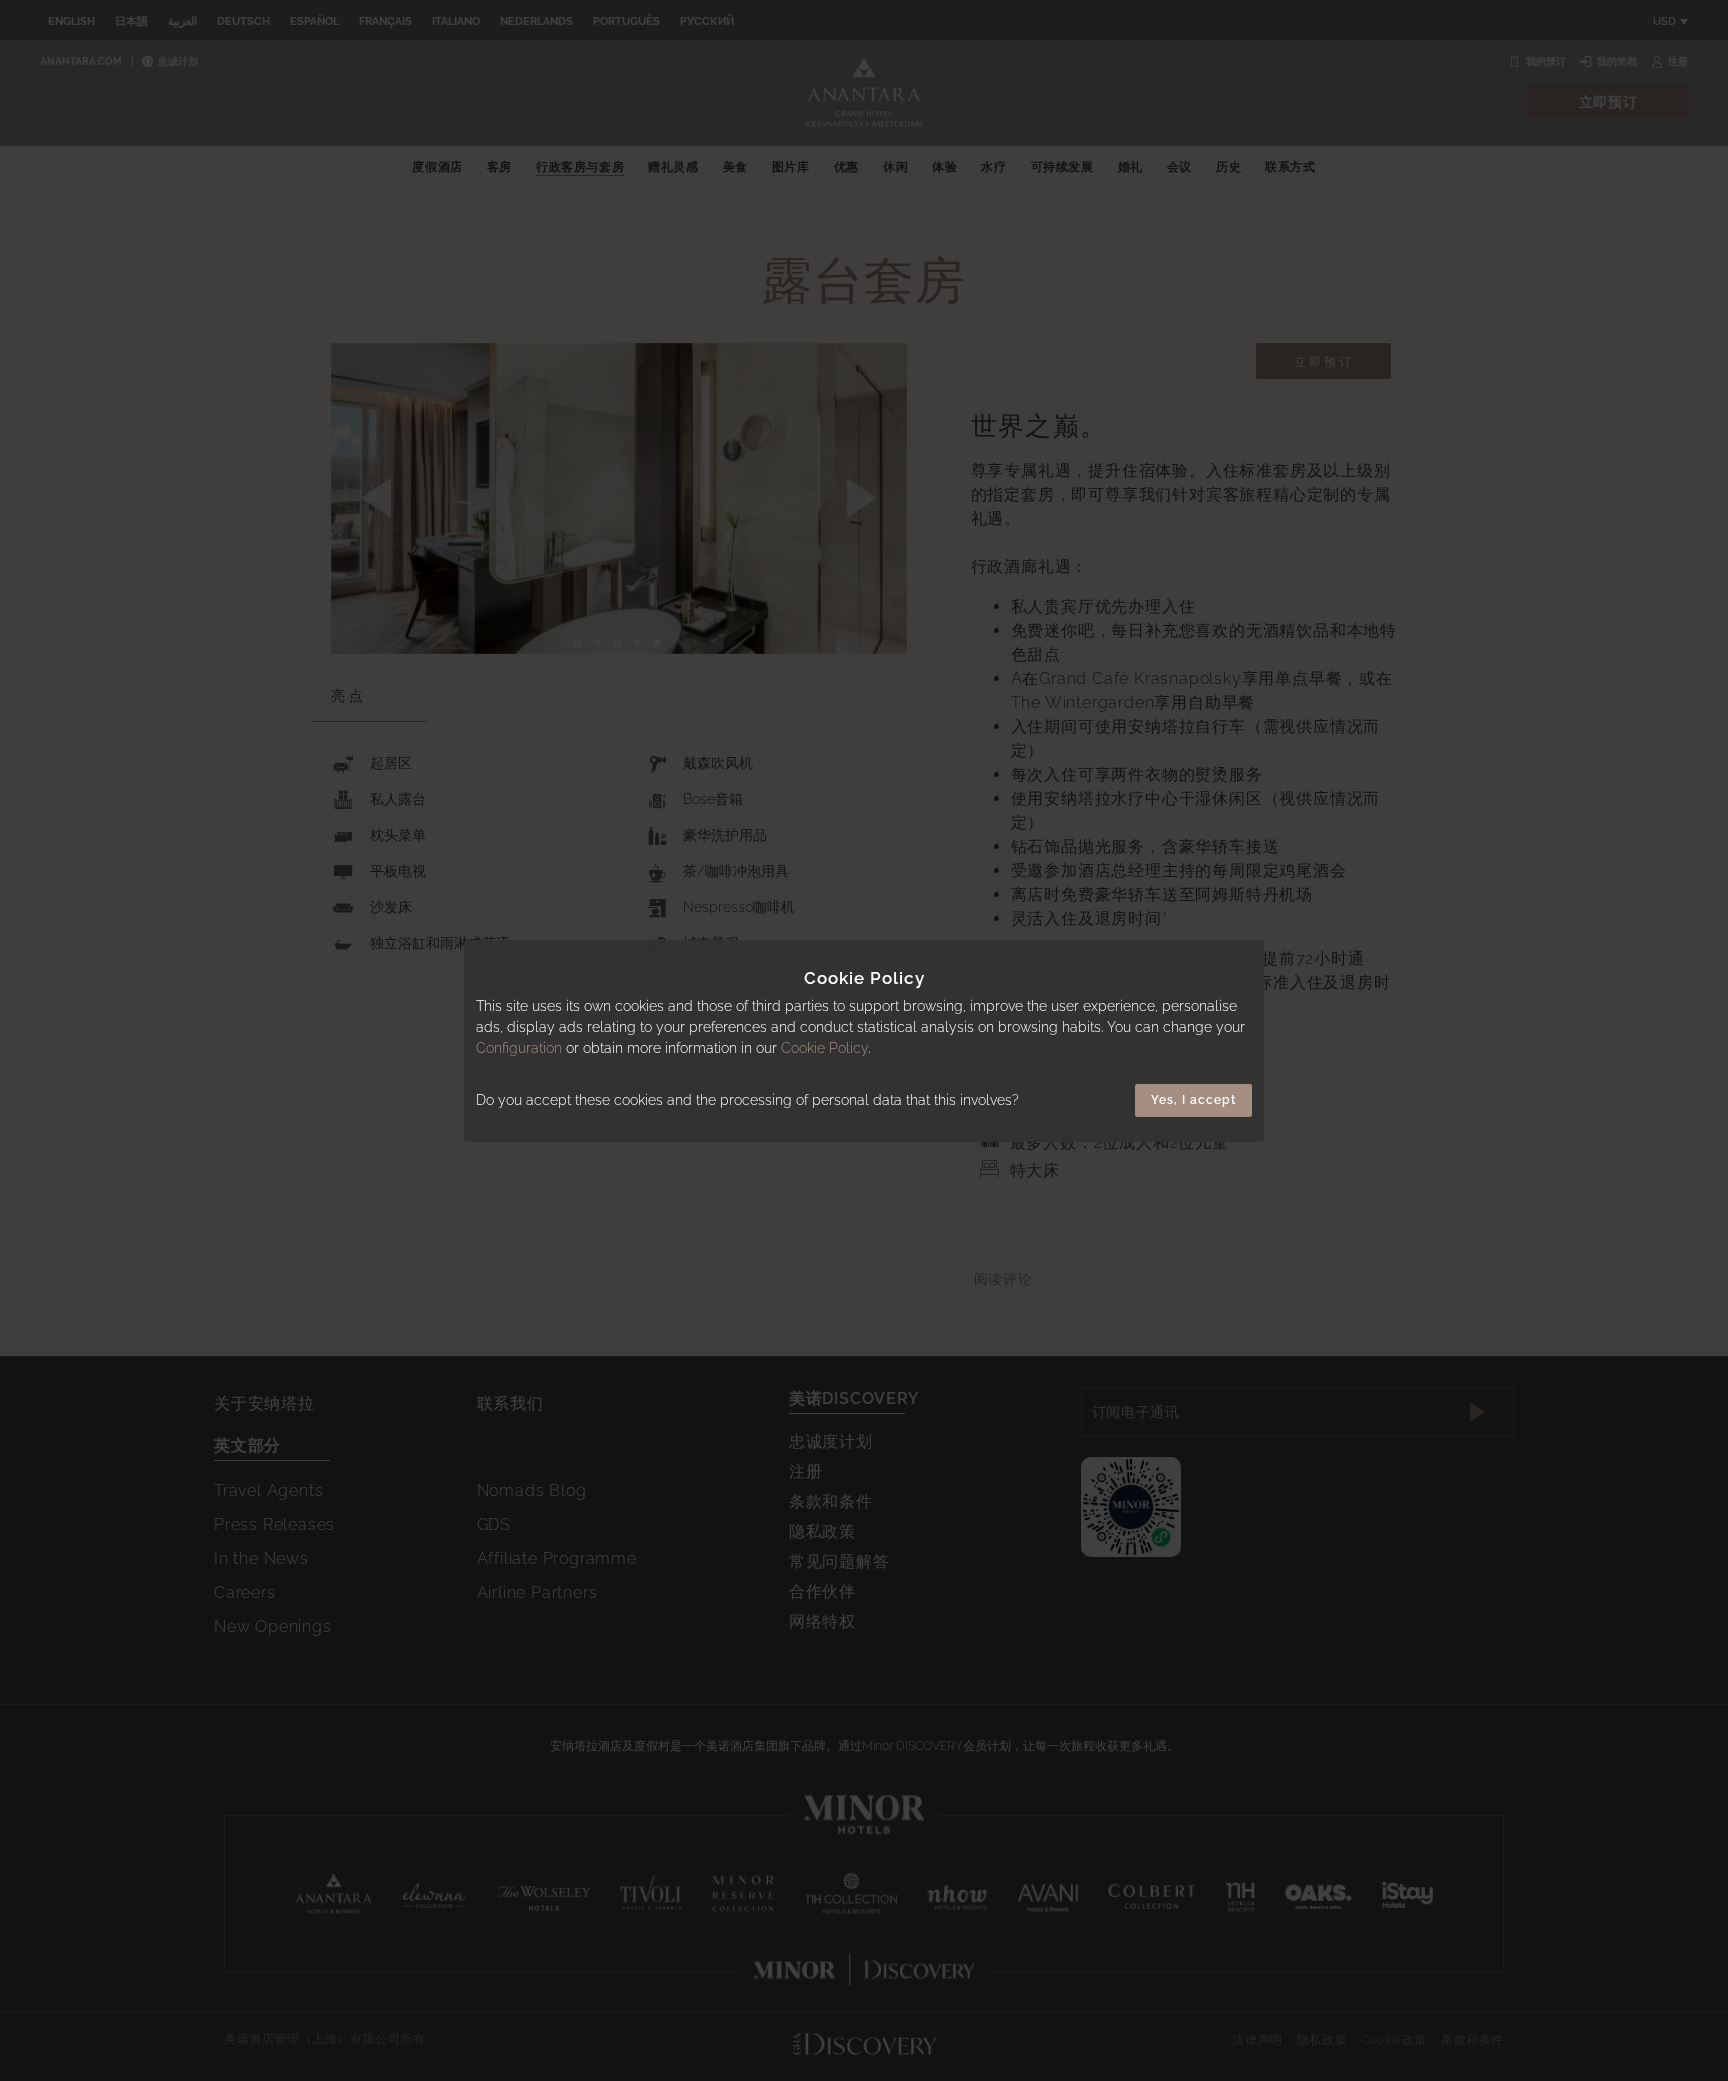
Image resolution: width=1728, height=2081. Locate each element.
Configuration (519, 1048)
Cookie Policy (824, 1048)
